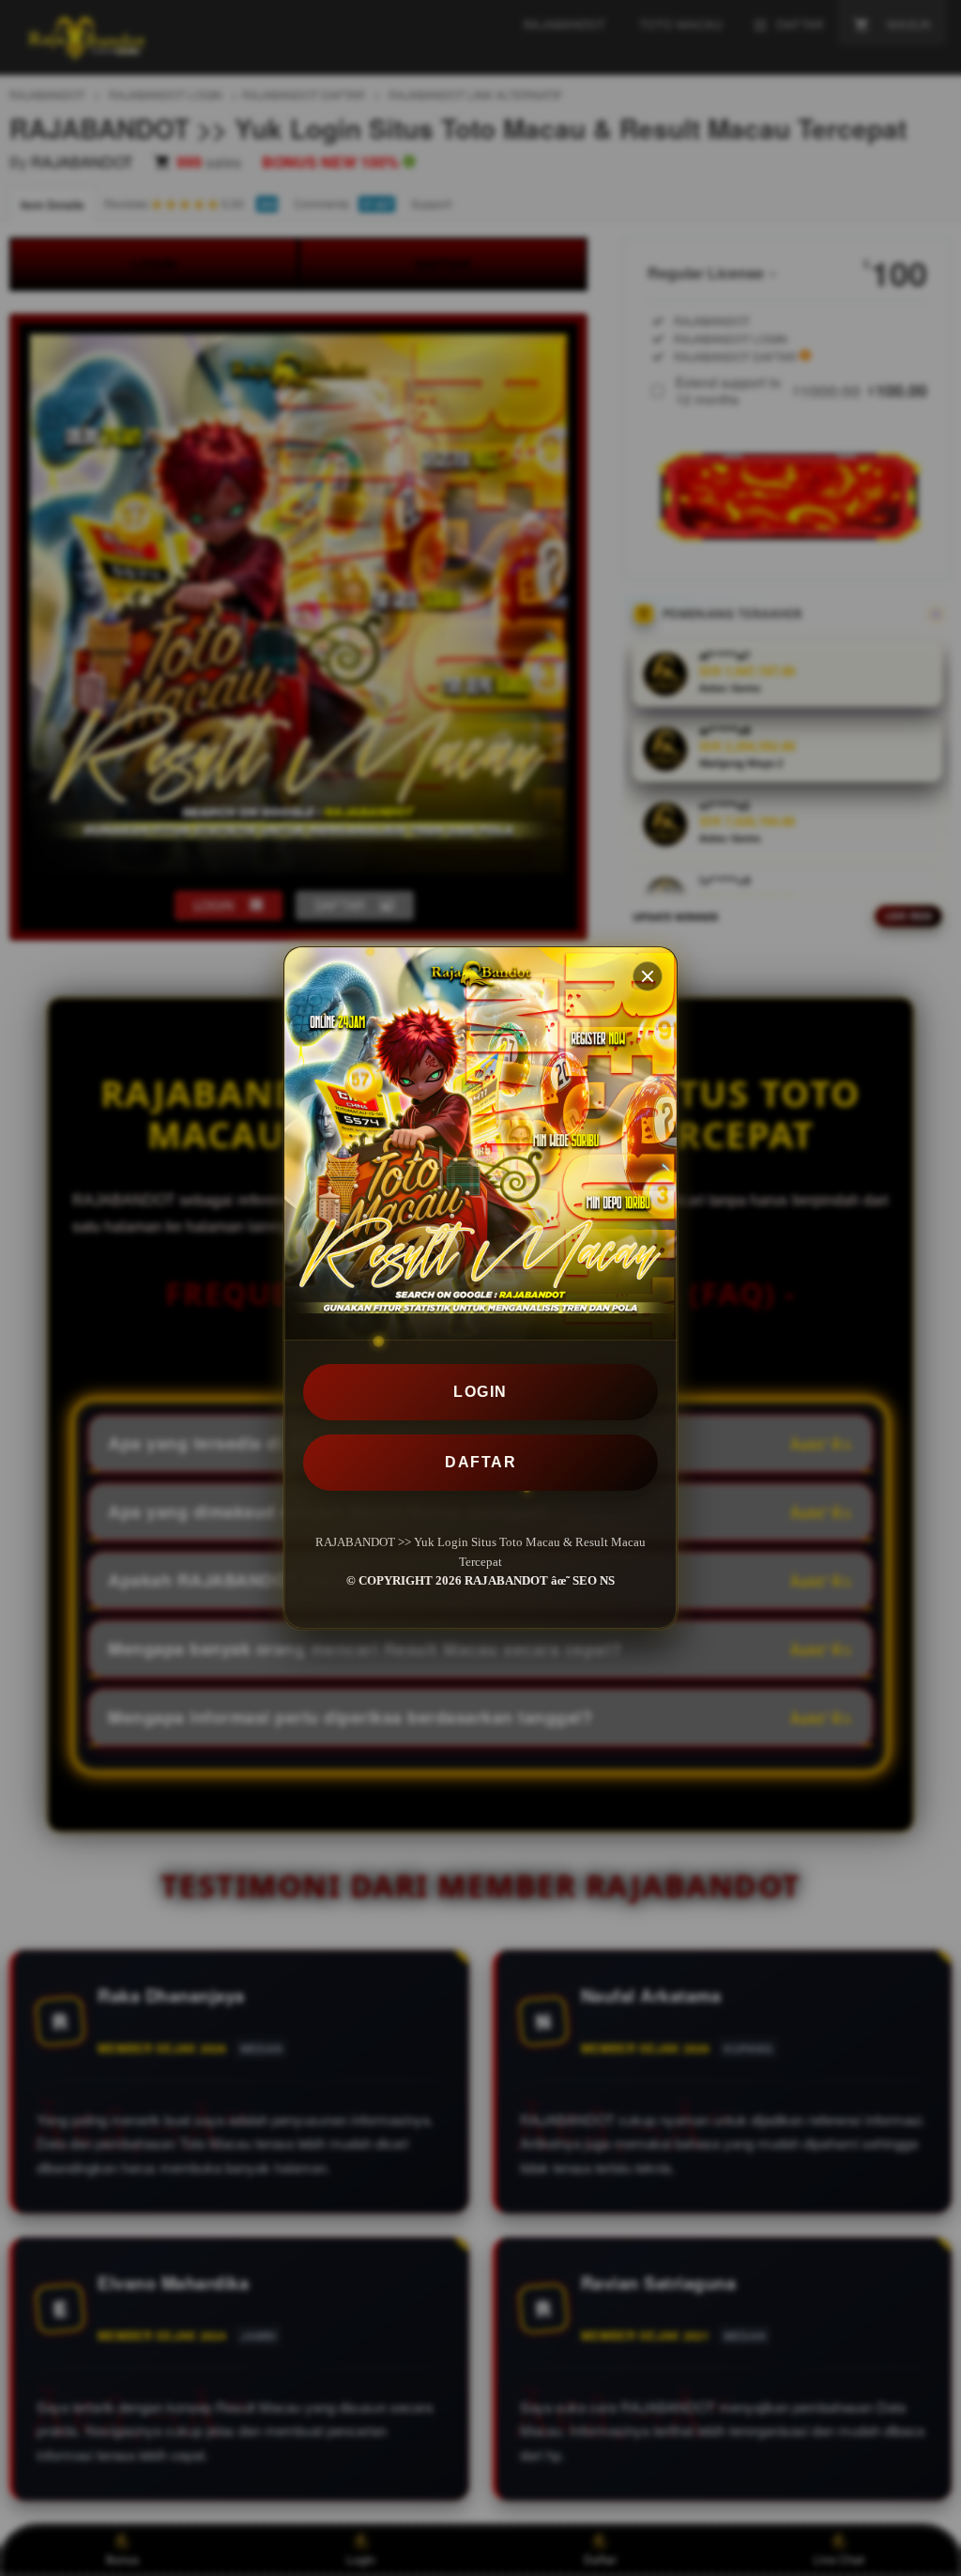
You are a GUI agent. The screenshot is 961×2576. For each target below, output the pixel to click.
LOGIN (480, 1392)
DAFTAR (480, 1462)
